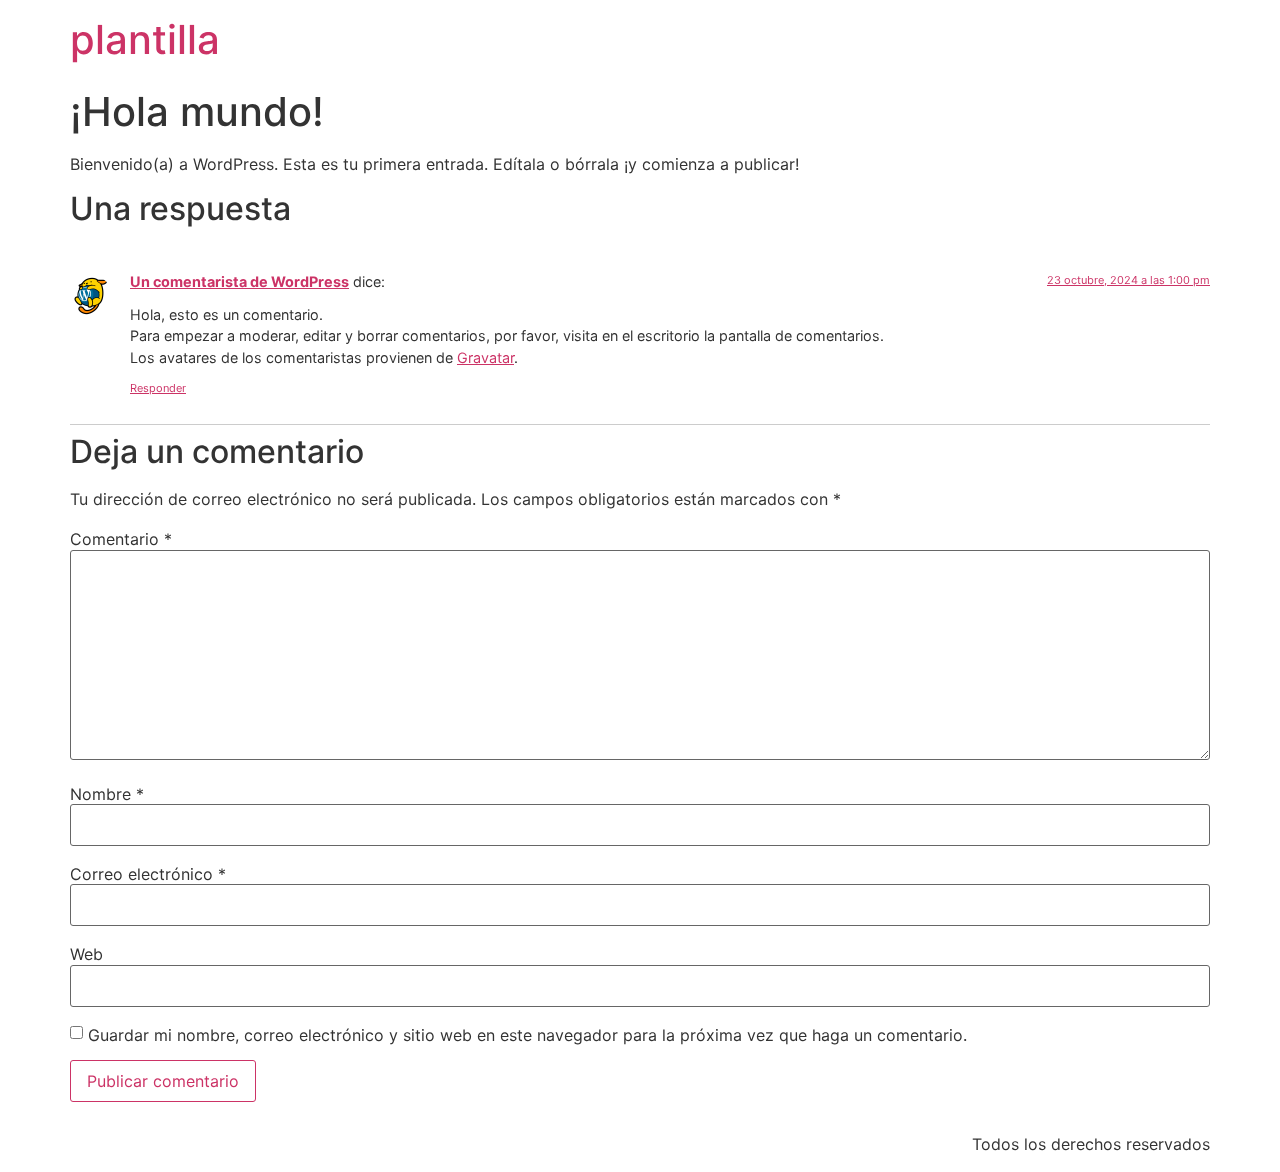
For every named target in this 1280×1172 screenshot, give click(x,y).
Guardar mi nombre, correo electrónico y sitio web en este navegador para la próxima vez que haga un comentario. (527, 1035)
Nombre (107, 794)
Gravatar (485, 357)
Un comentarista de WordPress (239, 281)
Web (86, 954)
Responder (158, 388)
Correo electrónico (148, 874)
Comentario (121, 539)
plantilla (145, 39)
